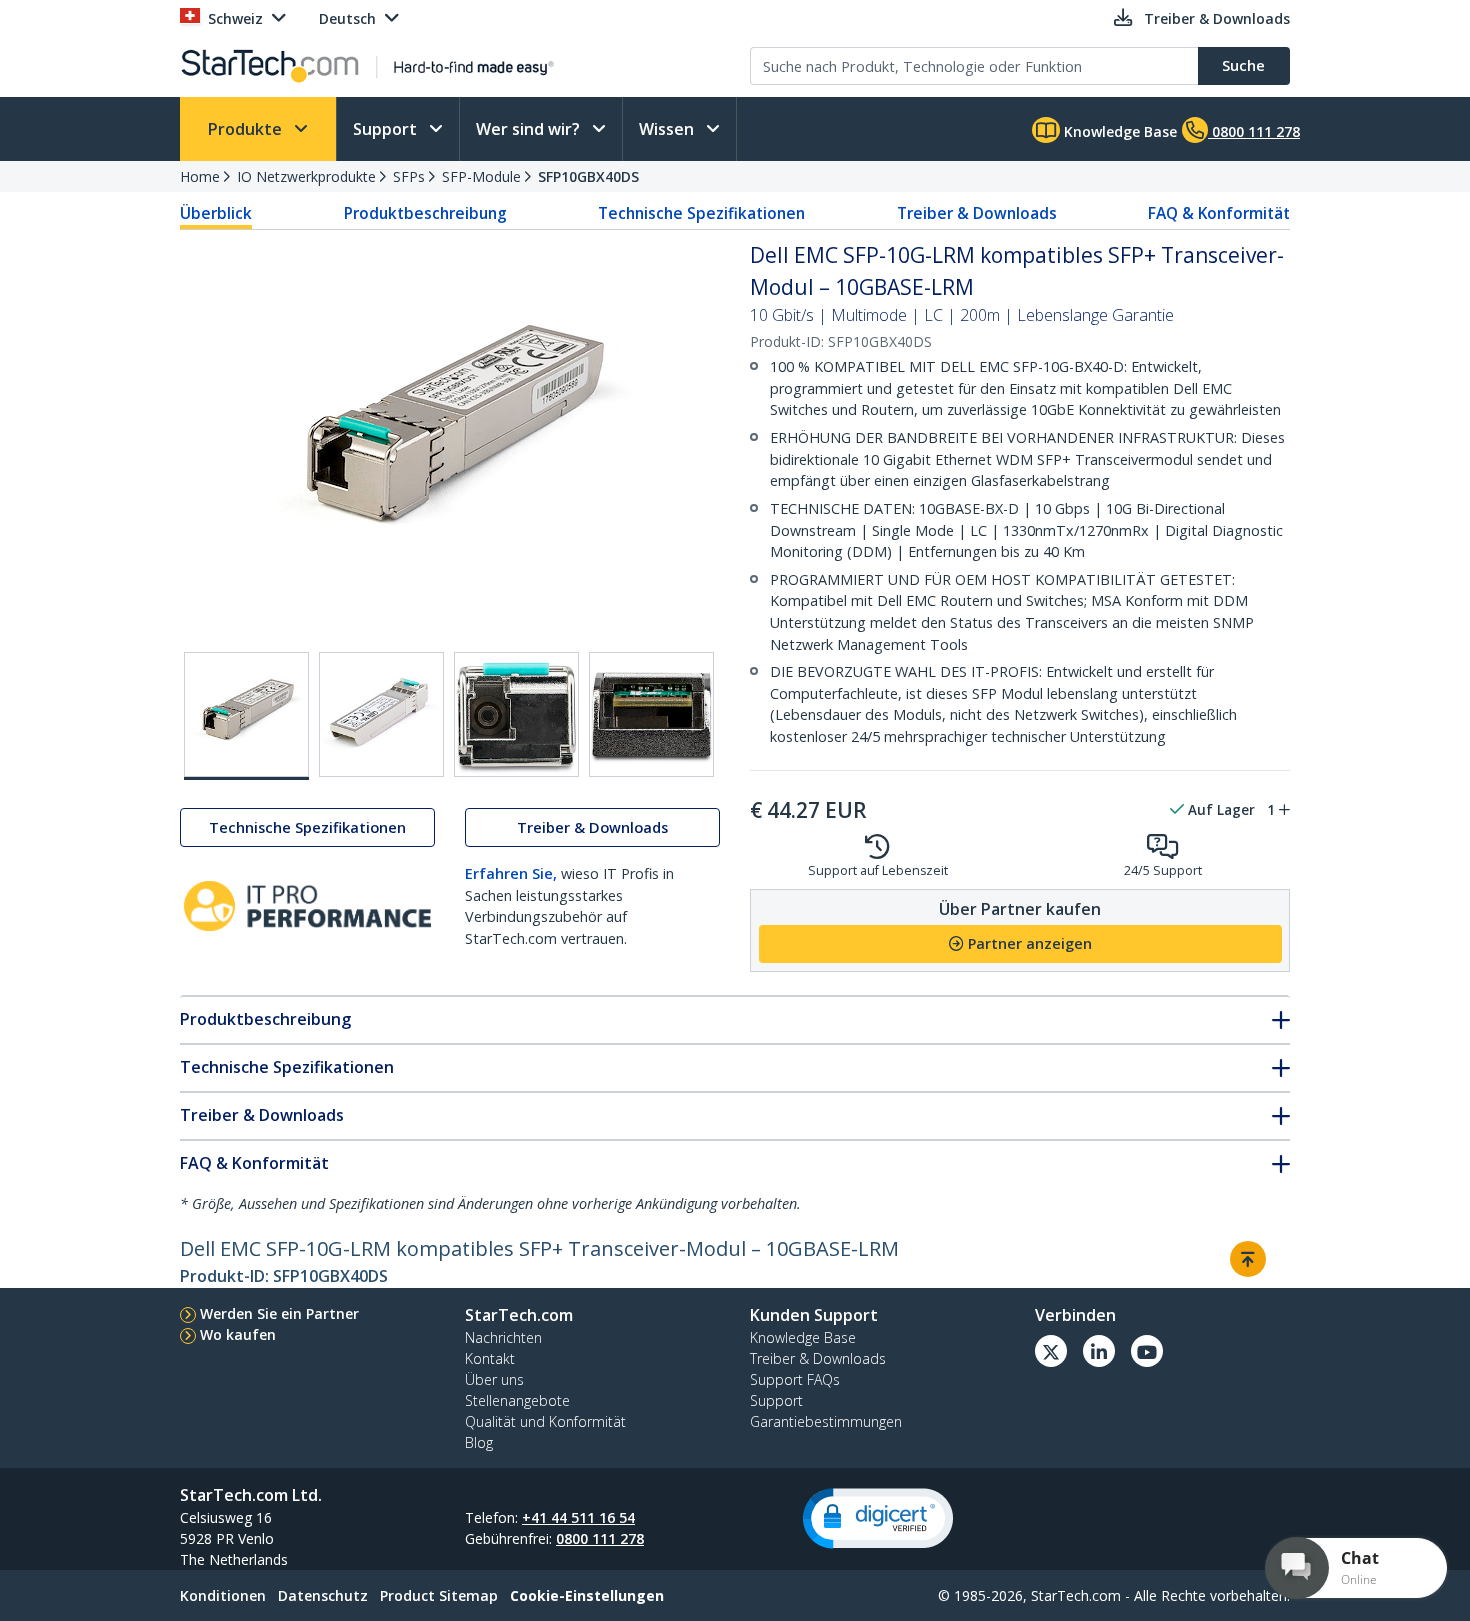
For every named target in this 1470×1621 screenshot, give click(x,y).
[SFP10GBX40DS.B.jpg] (381, 714)
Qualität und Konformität (545, 1421)
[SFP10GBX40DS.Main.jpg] (246, 716)
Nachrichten (503, 1337)
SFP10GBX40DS (588, 176)
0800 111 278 (600, 1538)
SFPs (409, 176)
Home (200, 176)
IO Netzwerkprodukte (306, 176)
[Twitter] (1051, 1351)
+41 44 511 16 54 (578, 1517)
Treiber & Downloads (977, 213)
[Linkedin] (1099, 1351)
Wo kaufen (238, 1334)
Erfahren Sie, (511, 873)
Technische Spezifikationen (701, 213)
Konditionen (223, 1595)
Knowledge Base (1118, 131)
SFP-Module (481, 176)
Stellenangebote (517, 1400)
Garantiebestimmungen (826, 1421)
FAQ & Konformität (1219, 213)
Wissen (668, 129)
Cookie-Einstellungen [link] (587, 1595)
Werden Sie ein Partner (279, 1313)
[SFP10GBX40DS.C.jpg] (516, 714)
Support (387, 129)
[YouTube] (1147, 1351)
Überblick (216, 213)
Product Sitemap (439, 1595)
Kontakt (490, 1358)
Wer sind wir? (530, 129)
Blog (479, 1442)
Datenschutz (323, 1595)
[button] (878, 1518)
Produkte (247, 129)
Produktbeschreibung (425, 213)
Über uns (494, 1379)
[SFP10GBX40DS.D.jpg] (651, 714)
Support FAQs (795, 1379)
